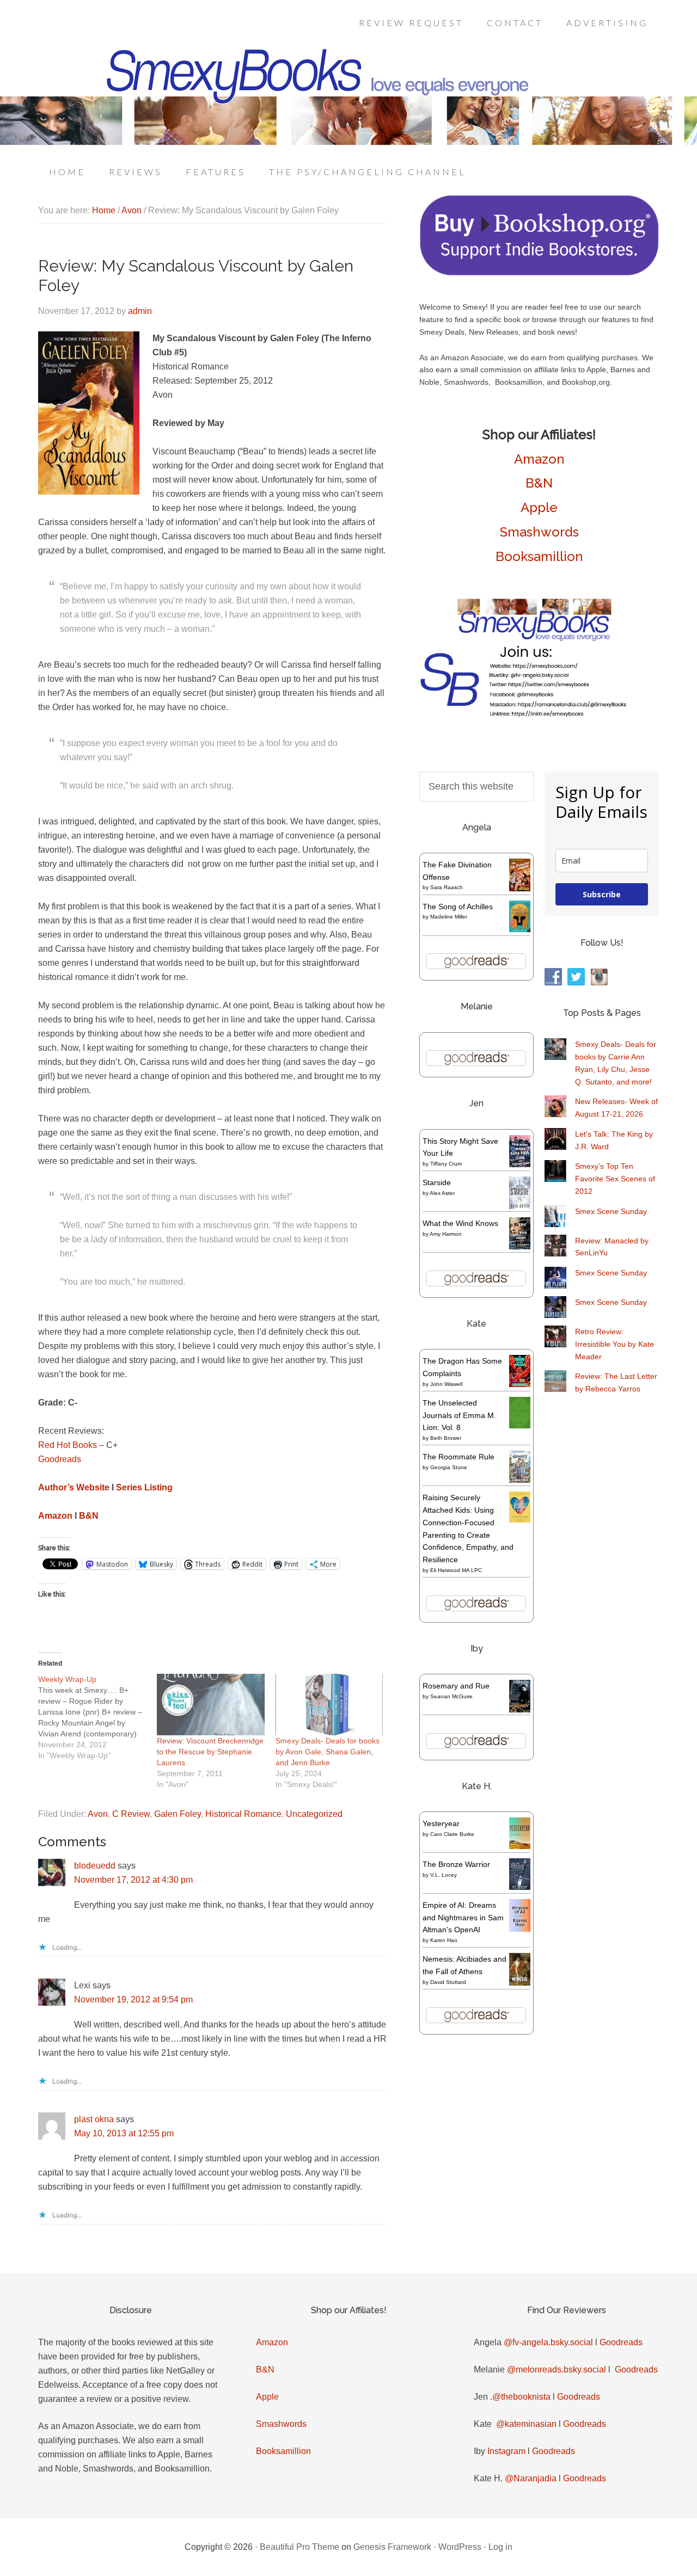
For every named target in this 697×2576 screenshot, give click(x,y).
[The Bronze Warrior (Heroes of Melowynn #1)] (520, 1887)
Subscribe (602, 894)
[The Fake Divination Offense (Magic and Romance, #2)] (520, 889)
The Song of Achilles (458, 907)
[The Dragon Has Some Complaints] (520, 1384)
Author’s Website (74, 1487)
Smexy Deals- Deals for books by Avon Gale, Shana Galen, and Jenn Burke (328, 1752)
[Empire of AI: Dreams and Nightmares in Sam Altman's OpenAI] (520, 1929)
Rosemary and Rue (456, 1686)
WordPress (460, 2547)
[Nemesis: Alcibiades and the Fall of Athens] (520, 1983)
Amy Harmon (446, 1234)
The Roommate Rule (458, 1457)
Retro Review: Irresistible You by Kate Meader (615, 1344)
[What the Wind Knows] (520, 1247)
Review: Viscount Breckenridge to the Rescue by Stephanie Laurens (210, 1752)
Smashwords (539, 532)
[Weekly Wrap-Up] (97, 1717)
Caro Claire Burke (452, 1834)
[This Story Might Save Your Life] (520, 1164)
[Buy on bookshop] (539, 273)
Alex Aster (442, 1193)
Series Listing (144, 1487)
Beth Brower (446, 1438)
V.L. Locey (444, 1875)
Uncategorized (314, 1814)
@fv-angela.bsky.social (548, 2342)
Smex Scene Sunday (611, 1211)
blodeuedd (95, 1866)
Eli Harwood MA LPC (456, 1570)
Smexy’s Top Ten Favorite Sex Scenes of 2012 (615, 1179)
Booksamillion (539, 556)
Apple (539, 507)
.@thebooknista (520, 2397)
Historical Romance (243, 1814)
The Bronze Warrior (456, 1864)
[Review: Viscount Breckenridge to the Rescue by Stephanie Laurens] (211, 1705)
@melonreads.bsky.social (557, 2369)
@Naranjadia (531, 2478)
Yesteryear (441, 1823)
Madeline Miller (449, 917)
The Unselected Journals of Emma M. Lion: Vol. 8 (459, 1415)
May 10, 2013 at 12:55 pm (124, 2133)
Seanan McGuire (451, 1696)
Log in (500, 2547)
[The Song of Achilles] (520, 929)
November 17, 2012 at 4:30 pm (133, 1880)
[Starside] (520, 1206)
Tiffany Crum (446, 1164)
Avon (98, 1814)
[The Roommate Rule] (520, 1480)
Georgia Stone (449, 1467)
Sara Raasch (447, 887)
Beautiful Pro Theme (299, 2547)
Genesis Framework (392, 2547)
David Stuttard (448, 1982)
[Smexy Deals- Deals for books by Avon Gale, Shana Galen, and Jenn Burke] (329, 1705)
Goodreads (60, 1459)
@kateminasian (526, 2424)
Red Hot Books (68, 1445)
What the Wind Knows (460, 1223)
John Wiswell (446, 1384)
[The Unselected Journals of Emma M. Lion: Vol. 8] (520, 1426)
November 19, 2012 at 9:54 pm (133, 1999)
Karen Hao (444, 1940)
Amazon (55, 1516)
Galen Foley (178, 1814)
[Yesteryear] (520, 1846)
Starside (437, 1182)
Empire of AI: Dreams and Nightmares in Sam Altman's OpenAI (463, 1918)
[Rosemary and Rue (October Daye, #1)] (520, 1711)
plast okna (94, 2119)
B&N (89, 1516)
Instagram (506, 2451)
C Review (131, 1814)
